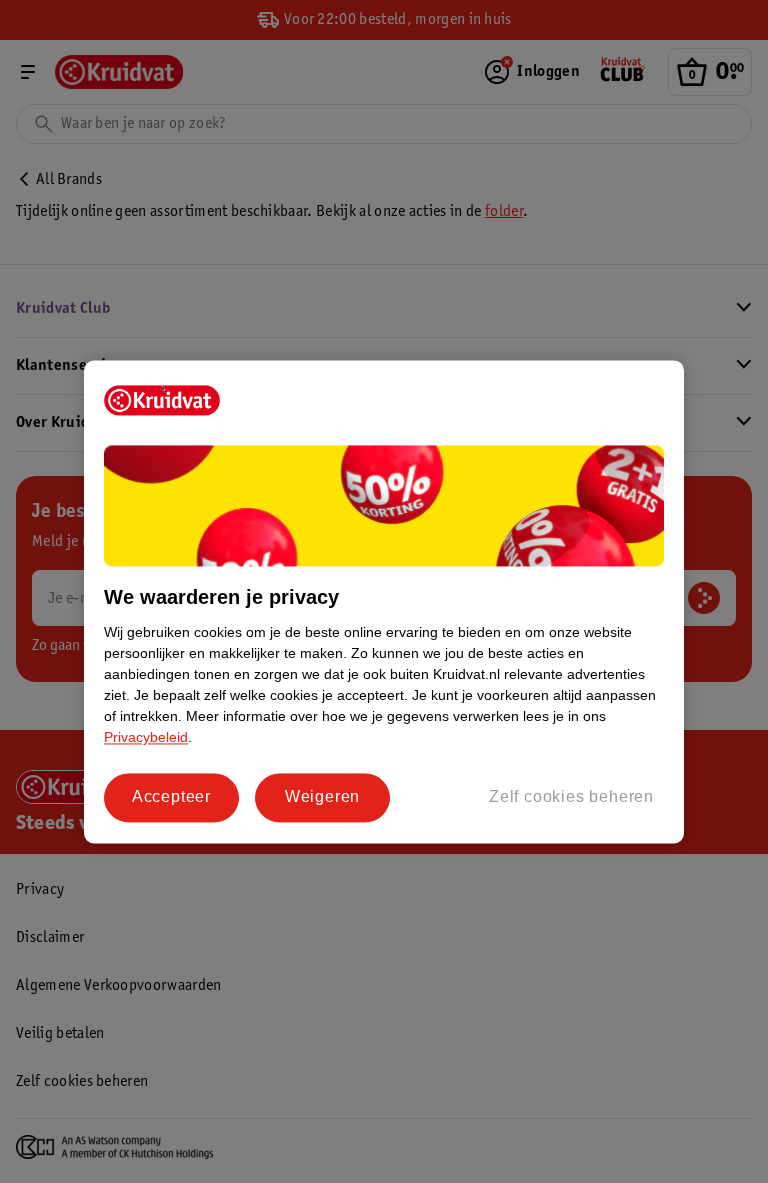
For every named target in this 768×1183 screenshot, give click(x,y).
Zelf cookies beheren (571, 797)
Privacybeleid (146, 738)
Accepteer (171, 797)
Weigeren (322, 797)
